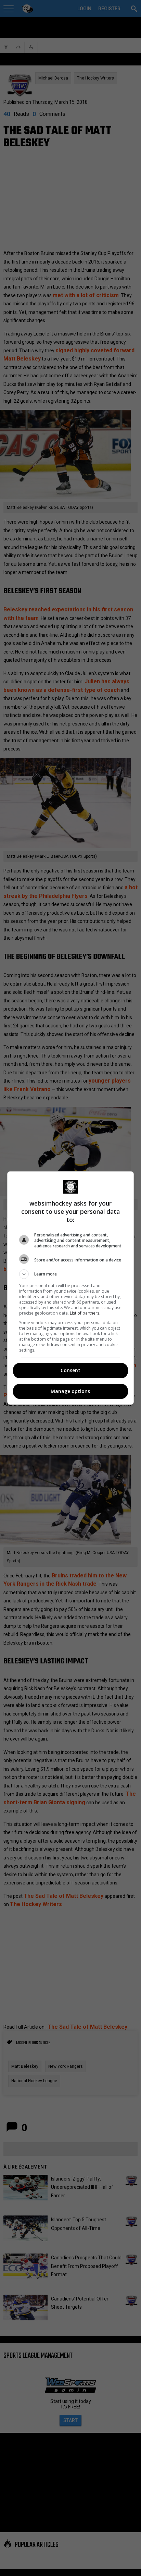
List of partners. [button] (85, 1313)
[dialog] (71, 1288)
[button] (71, 1274)
